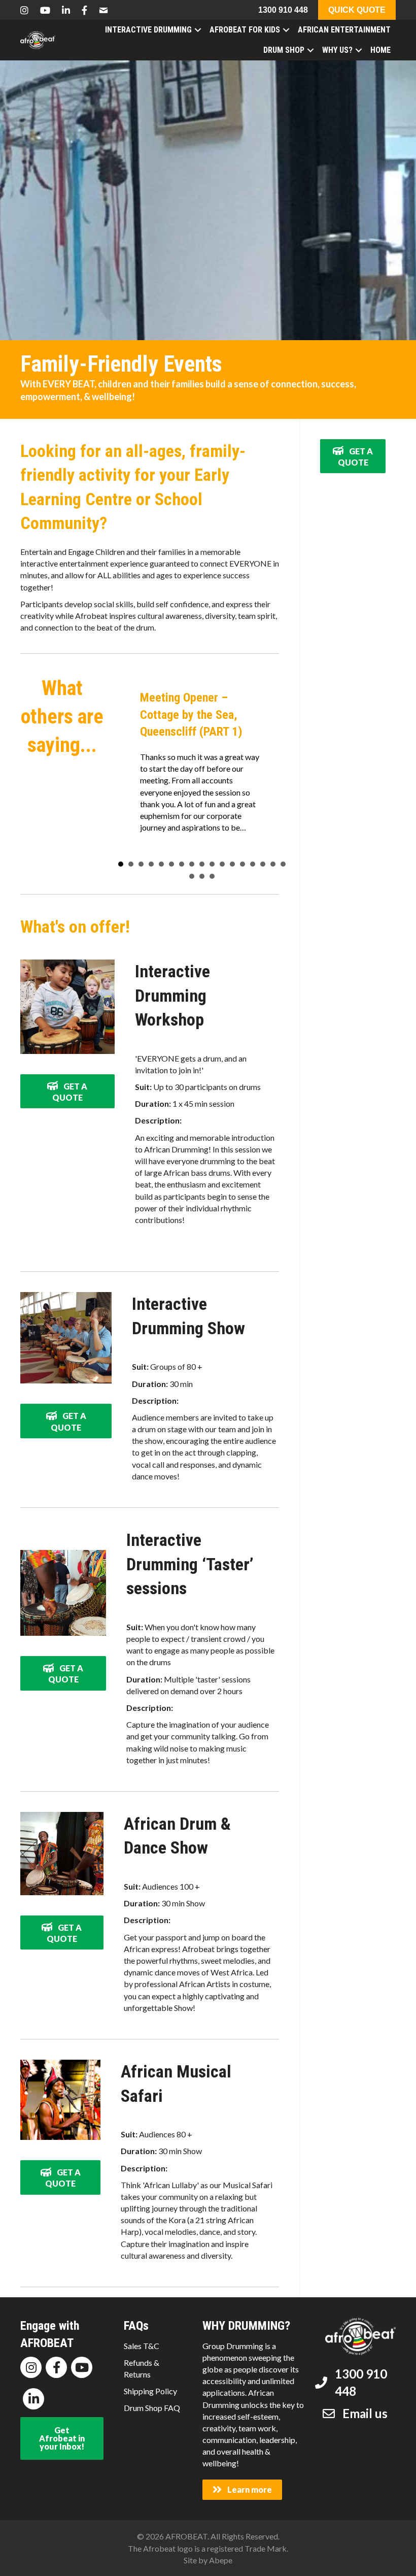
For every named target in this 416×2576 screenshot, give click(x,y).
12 (232, 864)
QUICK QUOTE (357, 10)
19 (202, 876)
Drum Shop (284, 50)
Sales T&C (142, 2346)
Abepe (221, 2560)
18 (192, 876)
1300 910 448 (283, 10)
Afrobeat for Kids (245, 30)
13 (242, 864)
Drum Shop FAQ (152, 2408)
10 (212, 864)
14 (253, 864)
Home (380, 50)
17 (283, 864)
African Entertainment (344, 30)
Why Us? (337, 50)
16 (273, 864)
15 (263, 864)
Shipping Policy (150, 2391)
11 (222, 864)
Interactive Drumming (148, 30)
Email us (365, 2413)
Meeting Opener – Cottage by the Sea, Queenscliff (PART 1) (191, 715)
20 (212, 876)
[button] (125, 764)
